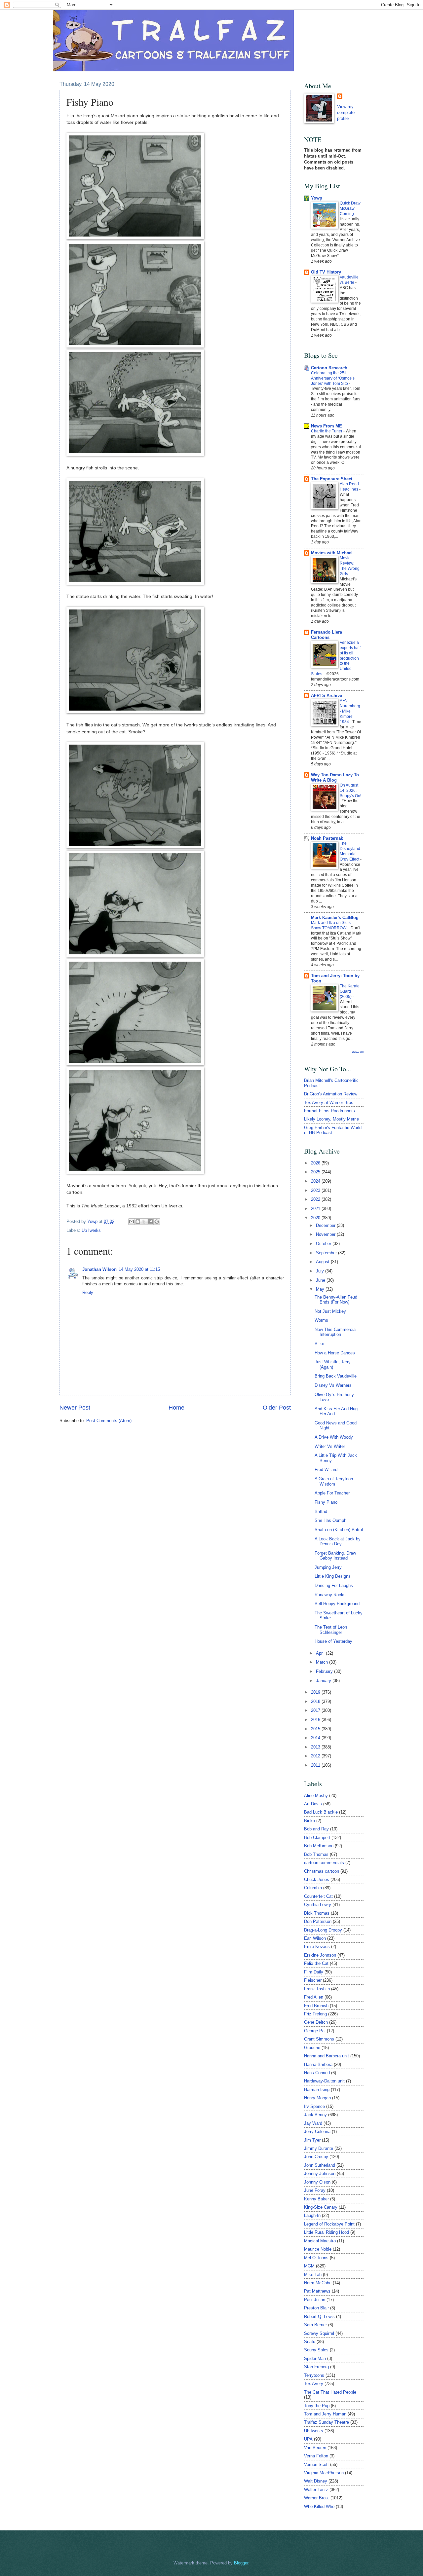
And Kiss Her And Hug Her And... (336, 1411)
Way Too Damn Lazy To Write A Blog (335, 777)
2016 (316, 1720)
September (327, 1253)
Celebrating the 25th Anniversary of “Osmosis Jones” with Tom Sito (333, 378)
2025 (316, 1172)
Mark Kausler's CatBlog (335, 918)
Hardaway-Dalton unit (324, 2081)
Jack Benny (315, 2115)
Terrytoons (314, 2375)
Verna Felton (316, 2456)
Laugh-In (312, 2215)
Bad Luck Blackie (321, 1812)
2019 (316, 1692)
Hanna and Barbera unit (327, 2056)
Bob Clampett (317, 1838)
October (324, 1244)
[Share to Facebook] (150, 1222)
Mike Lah (313, 2275)
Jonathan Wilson (99, 1269)
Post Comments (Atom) (109, 1421)
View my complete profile (346, 112)
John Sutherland (320, 2165)
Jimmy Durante (319, 2148)
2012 (316, 1756)
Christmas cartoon (322, 1871)
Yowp (93, 1221)
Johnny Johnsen (320, 2173)
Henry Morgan (317, 2098)
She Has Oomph (330, 1520)
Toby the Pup (317, 2406)
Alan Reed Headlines (349, 487)
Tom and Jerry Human (325, 2414)
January (324, 1681)
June (321, 1280)
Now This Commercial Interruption (336, 1332)
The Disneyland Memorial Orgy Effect (350, 851)
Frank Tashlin (317, 1989)
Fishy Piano (326, 1502)
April (321, 1653)
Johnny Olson (317, 2182)
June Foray (315, 2190)
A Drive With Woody (334, 1437)
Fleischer (313, 1980)
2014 (316, 1738)
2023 (316, 1190)
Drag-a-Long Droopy (323, 1930)
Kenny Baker (316, 2199)
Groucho (312, 2048)
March (323, 1662)
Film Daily (314, 1972)
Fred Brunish (316, 2006)
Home (176, 1408)
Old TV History (326, 272)
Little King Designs (333, 1576)
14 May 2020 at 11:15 (139, 1269)
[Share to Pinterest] (157, 1222)
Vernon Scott (316, 2465)
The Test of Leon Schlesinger (331, 1630)
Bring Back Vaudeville (336, 1376)
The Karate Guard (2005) (350, 991)
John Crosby (316, 2157)
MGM (309, 2266)
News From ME (327, 426)
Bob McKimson (319, 1846)
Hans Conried (317, 2073)
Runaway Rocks (330, 1595)
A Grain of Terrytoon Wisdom (334, 1481)
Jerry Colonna (317, 2132)
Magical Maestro (320, 2241)
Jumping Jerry (328, 1567)
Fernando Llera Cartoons (327, 635)
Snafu (310, 2342)
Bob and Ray (316, 1829)
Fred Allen (314, 1997)
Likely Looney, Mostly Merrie (331, 1119)
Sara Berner (315, 2325)
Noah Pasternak (327, 838)
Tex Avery (314, 2384)
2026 (316, 1163)
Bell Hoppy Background (337, 1604)
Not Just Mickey (330, 1311)
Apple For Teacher (332, 1493)
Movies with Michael (332, 553)
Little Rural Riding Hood (327, 2232)
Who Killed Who (319, 2506)
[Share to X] (144, 1222)
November (326, 1234)
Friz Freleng (315, 2014)
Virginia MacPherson (324, 2473)
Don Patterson (318, 1921)
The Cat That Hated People (330, 2392)
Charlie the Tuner (327, 431)
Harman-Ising (317, 2090)
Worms (321, 1320)
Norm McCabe (318, 2283)
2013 (316, 1747)
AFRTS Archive (327, 696)
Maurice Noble (318, 2249)
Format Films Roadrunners (329, 1111)
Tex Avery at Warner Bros (329, 1103)
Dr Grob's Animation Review (331, 1094)
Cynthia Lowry (318, 1905)
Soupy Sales (316, 2350)
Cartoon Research (329, 368)
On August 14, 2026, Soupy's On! (350, 791)
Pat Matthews (317, 2291)
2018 (316, 1701)
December (326, 1225)
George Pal (315, 2031)
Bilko (319, 1344)
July (321, 1271)
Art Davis (313, 1804)
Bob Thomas (316, 1854)
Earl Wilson (315, 1938)
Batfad (321, 1511)
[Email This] (132, 1222)
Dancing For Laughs (334, 1585)
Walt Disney (316, 2481)
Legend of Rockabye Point (329, 2224)
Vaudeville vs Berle (349, 280)
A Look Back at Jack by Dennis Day (338, 1541)
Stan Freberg (316, 2367)
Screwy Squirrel (319, 2333)
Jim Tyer (312, 2140)
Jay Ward (313, 2123)
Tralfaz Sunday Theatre (327, 2422)
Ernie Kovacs (317, 1947)
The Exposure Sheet (332, 479)
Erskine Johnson (320, 1955)
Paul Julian (315, 2300)
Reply (88, 1292)
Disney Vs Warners (333, 1385)
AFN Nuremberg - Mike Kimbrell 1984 (350, 711)
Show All (357, 1052)
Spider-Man (315, 2358)
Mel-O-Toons (316, 2258)
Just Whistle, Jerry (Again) (333, 1364)
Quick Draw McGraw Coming (350, 208)
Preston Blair (316, 2308)
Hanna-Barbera (318, 2064)
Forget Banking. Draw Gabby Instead (335, 1556)
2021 (316, 1209)
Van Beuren (315, 2448)
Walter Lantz (316, 2490)
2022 (316, 1199)
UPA (308, 2439)
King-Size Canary (321, 2207)
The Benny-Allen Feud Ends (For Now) (336, 1300)
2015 (316, 1729)
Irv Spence (314, 2106)
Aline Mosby (316, 1796)
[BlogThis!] (138, 1222)
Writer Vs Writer (330, 1446)
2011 (316, 1765)
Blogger (241, 2563)
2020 (316, 1218)
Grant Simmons (319, 2039)
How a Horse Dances (335, 1353)
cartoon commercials (324, 1863)
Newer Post (75, 1408)
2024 (316, 1181)
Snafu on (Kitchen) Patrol (339, 1530)
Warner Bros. (317, 2498)
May (321, 1289)
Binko (309, 1821)
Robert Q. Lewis (319, 2317)
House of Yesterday (333, 1641)
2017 (316, 1710)
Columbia (313, 1888)
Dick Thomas (317, 1913)
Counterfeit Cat (318, 1896)
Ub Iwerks (91, 1230)
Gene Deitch (316, 2022)
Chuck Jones (317, 1879)
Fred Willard (326, 1470)
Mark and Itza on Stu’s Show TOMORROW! (331, 925)
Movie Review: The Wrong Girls (350, 566)
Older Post (277, 1408)
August (323, 1262)
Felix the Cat (316, 1963)
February (325, 1671)
